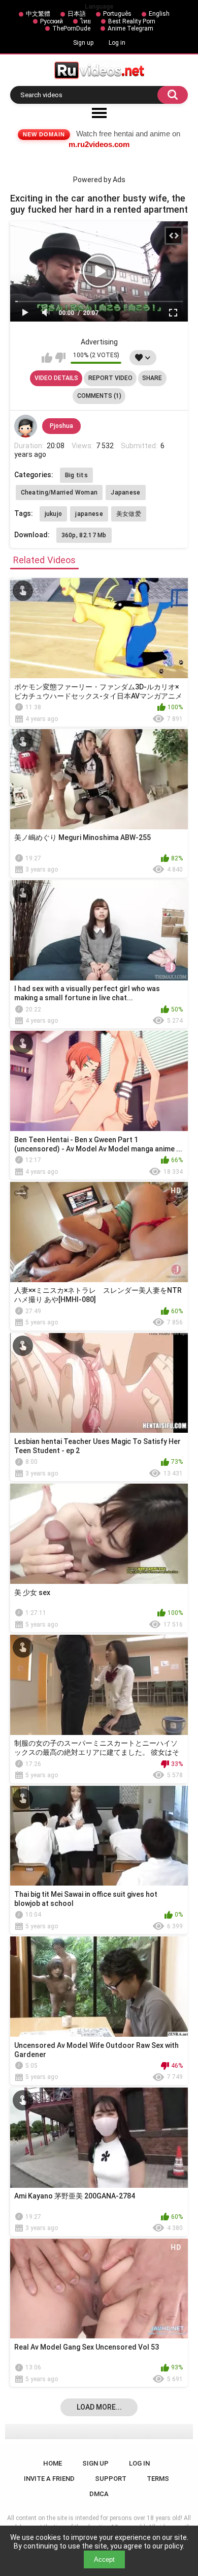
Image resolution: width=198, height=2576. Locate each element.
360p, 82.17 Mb (84, 535)
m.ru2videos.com (99, 144)
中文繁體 (38, 14)
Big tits (76, 475)
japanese (89, 514)
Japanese (125, 493)
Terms (158, 2479)
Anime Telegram (130, 28)
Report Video (110, 378)
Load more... (99, 2407)
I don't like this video (60, 358)
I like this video (47, 358)
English (159, 14)
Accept (104, 2559)
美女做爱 (129, 514)
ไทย (86, 21)
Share (152, 378)
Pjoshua (61, 426)
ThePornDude (71, 28)
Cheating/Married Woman (59, 493)
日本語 (77, 14)
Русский (52, 21)
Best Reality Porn (132, 21)
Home (53, 2463)
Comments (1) (99, 396)
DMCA (99, 2494)
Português (117, 14)
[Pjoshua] (26, 426)
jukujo (54, 514)
